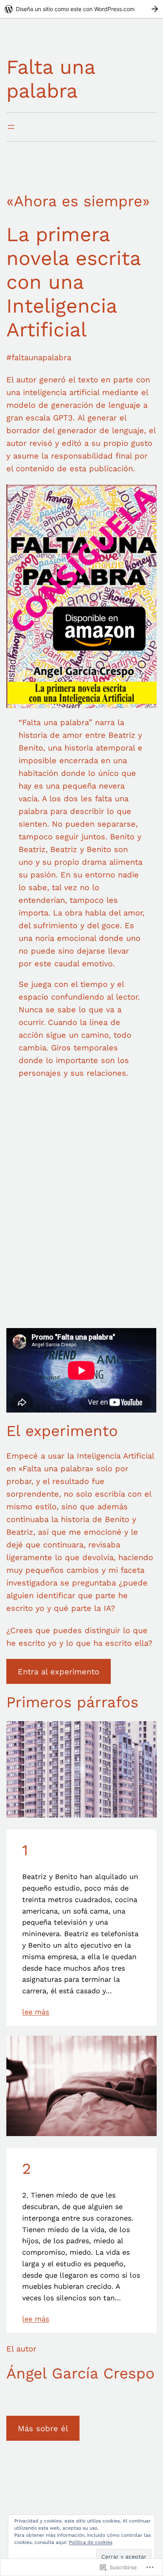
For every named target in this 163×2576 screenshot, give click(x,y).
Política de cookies (91, 2542)
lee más (36, 2012)
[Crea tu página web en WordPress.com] (81, 9)
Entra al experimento (59, 1672)
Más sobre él (43, 2428)
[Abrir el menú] (11, 127)
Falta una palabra (51, 79)
